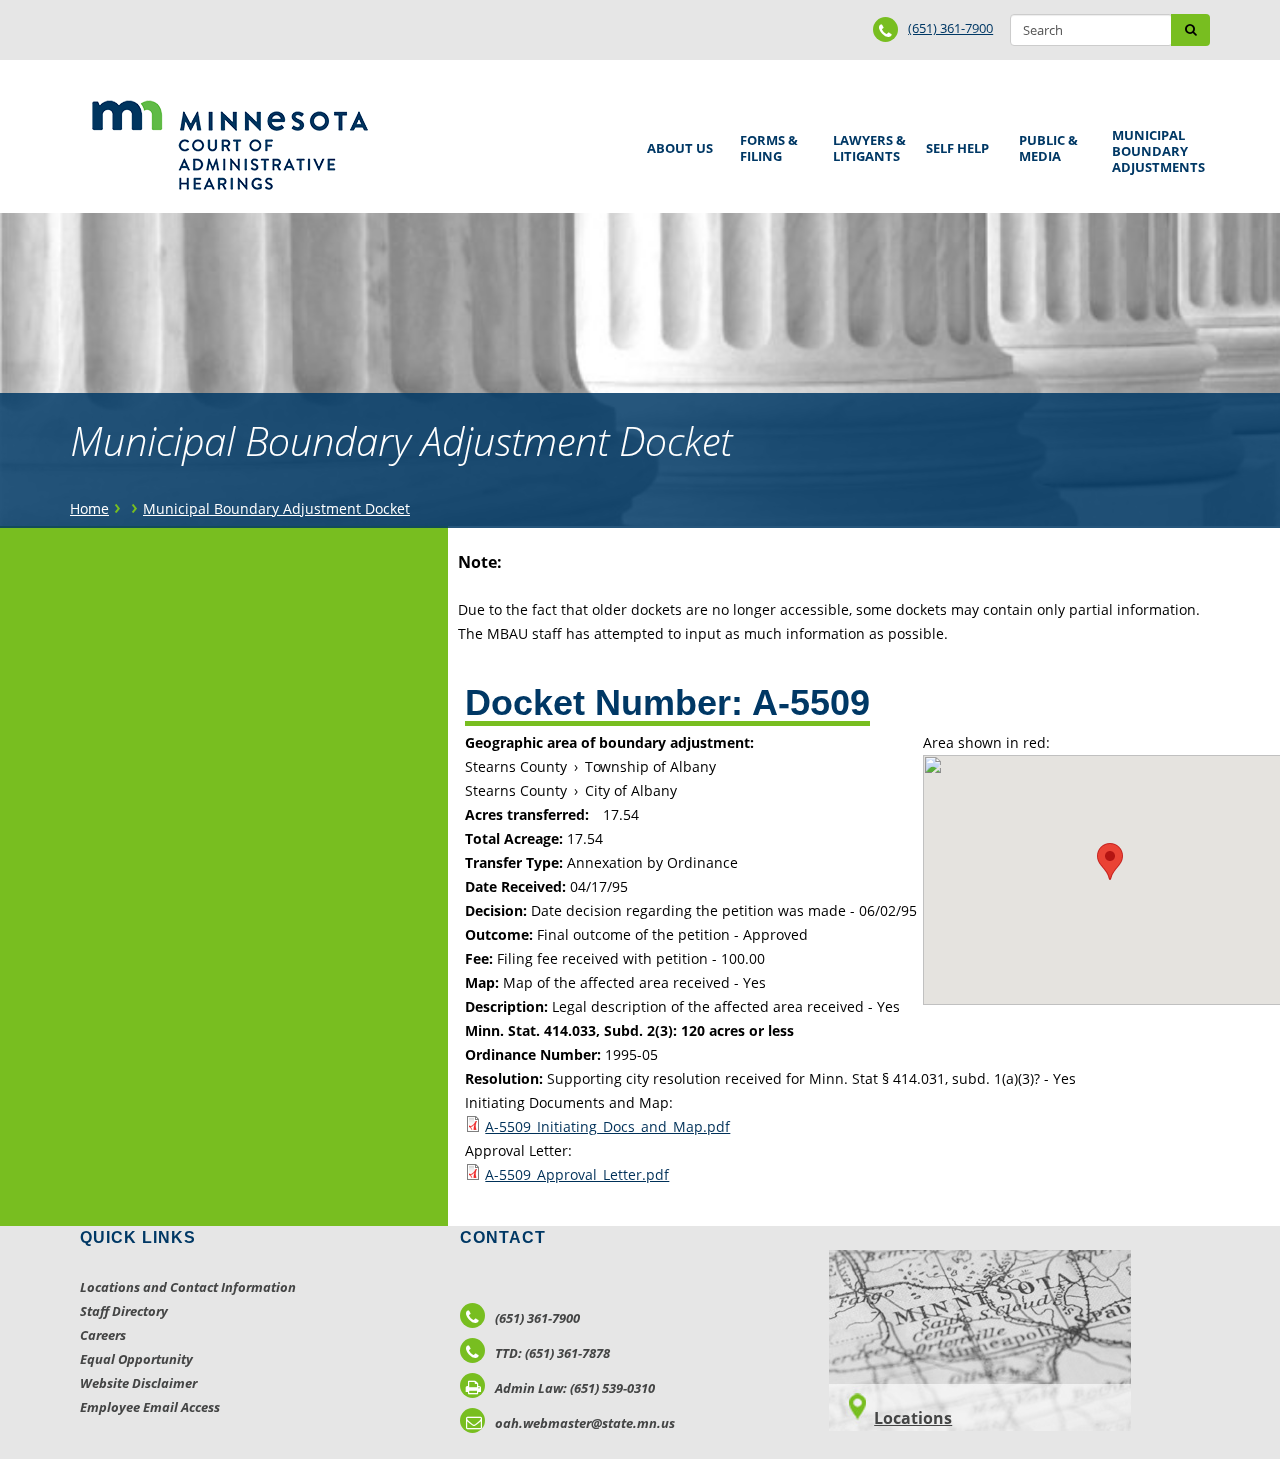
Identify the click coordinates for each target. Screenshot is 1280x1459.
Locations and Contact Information (188, 1287)
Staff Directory (124, 1311)
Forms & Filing (765, 145)
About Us (676, 141)
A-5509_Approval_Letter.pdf (577, 1174)
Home (89, 508)
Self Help (954, 141)
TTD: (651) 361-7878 (552, 1353)
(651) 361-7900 (950, 28)
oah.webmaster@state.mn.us (585, 1423)
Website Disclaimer (138, 1383)
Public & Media (1045, 145)
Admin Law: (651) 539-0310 (575, 1388)
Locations (913, 1418)
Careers (103, 1335)
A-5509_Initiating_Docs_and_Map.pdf (607, 1126)
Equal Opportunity (136, 1359)
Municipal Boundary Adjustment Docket (276, 508)
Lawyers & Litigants (866, 145)
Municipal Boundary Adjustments (1155, 151)
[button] (1110, 861)
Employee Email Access (150, 1407)
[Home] (229, 145)
